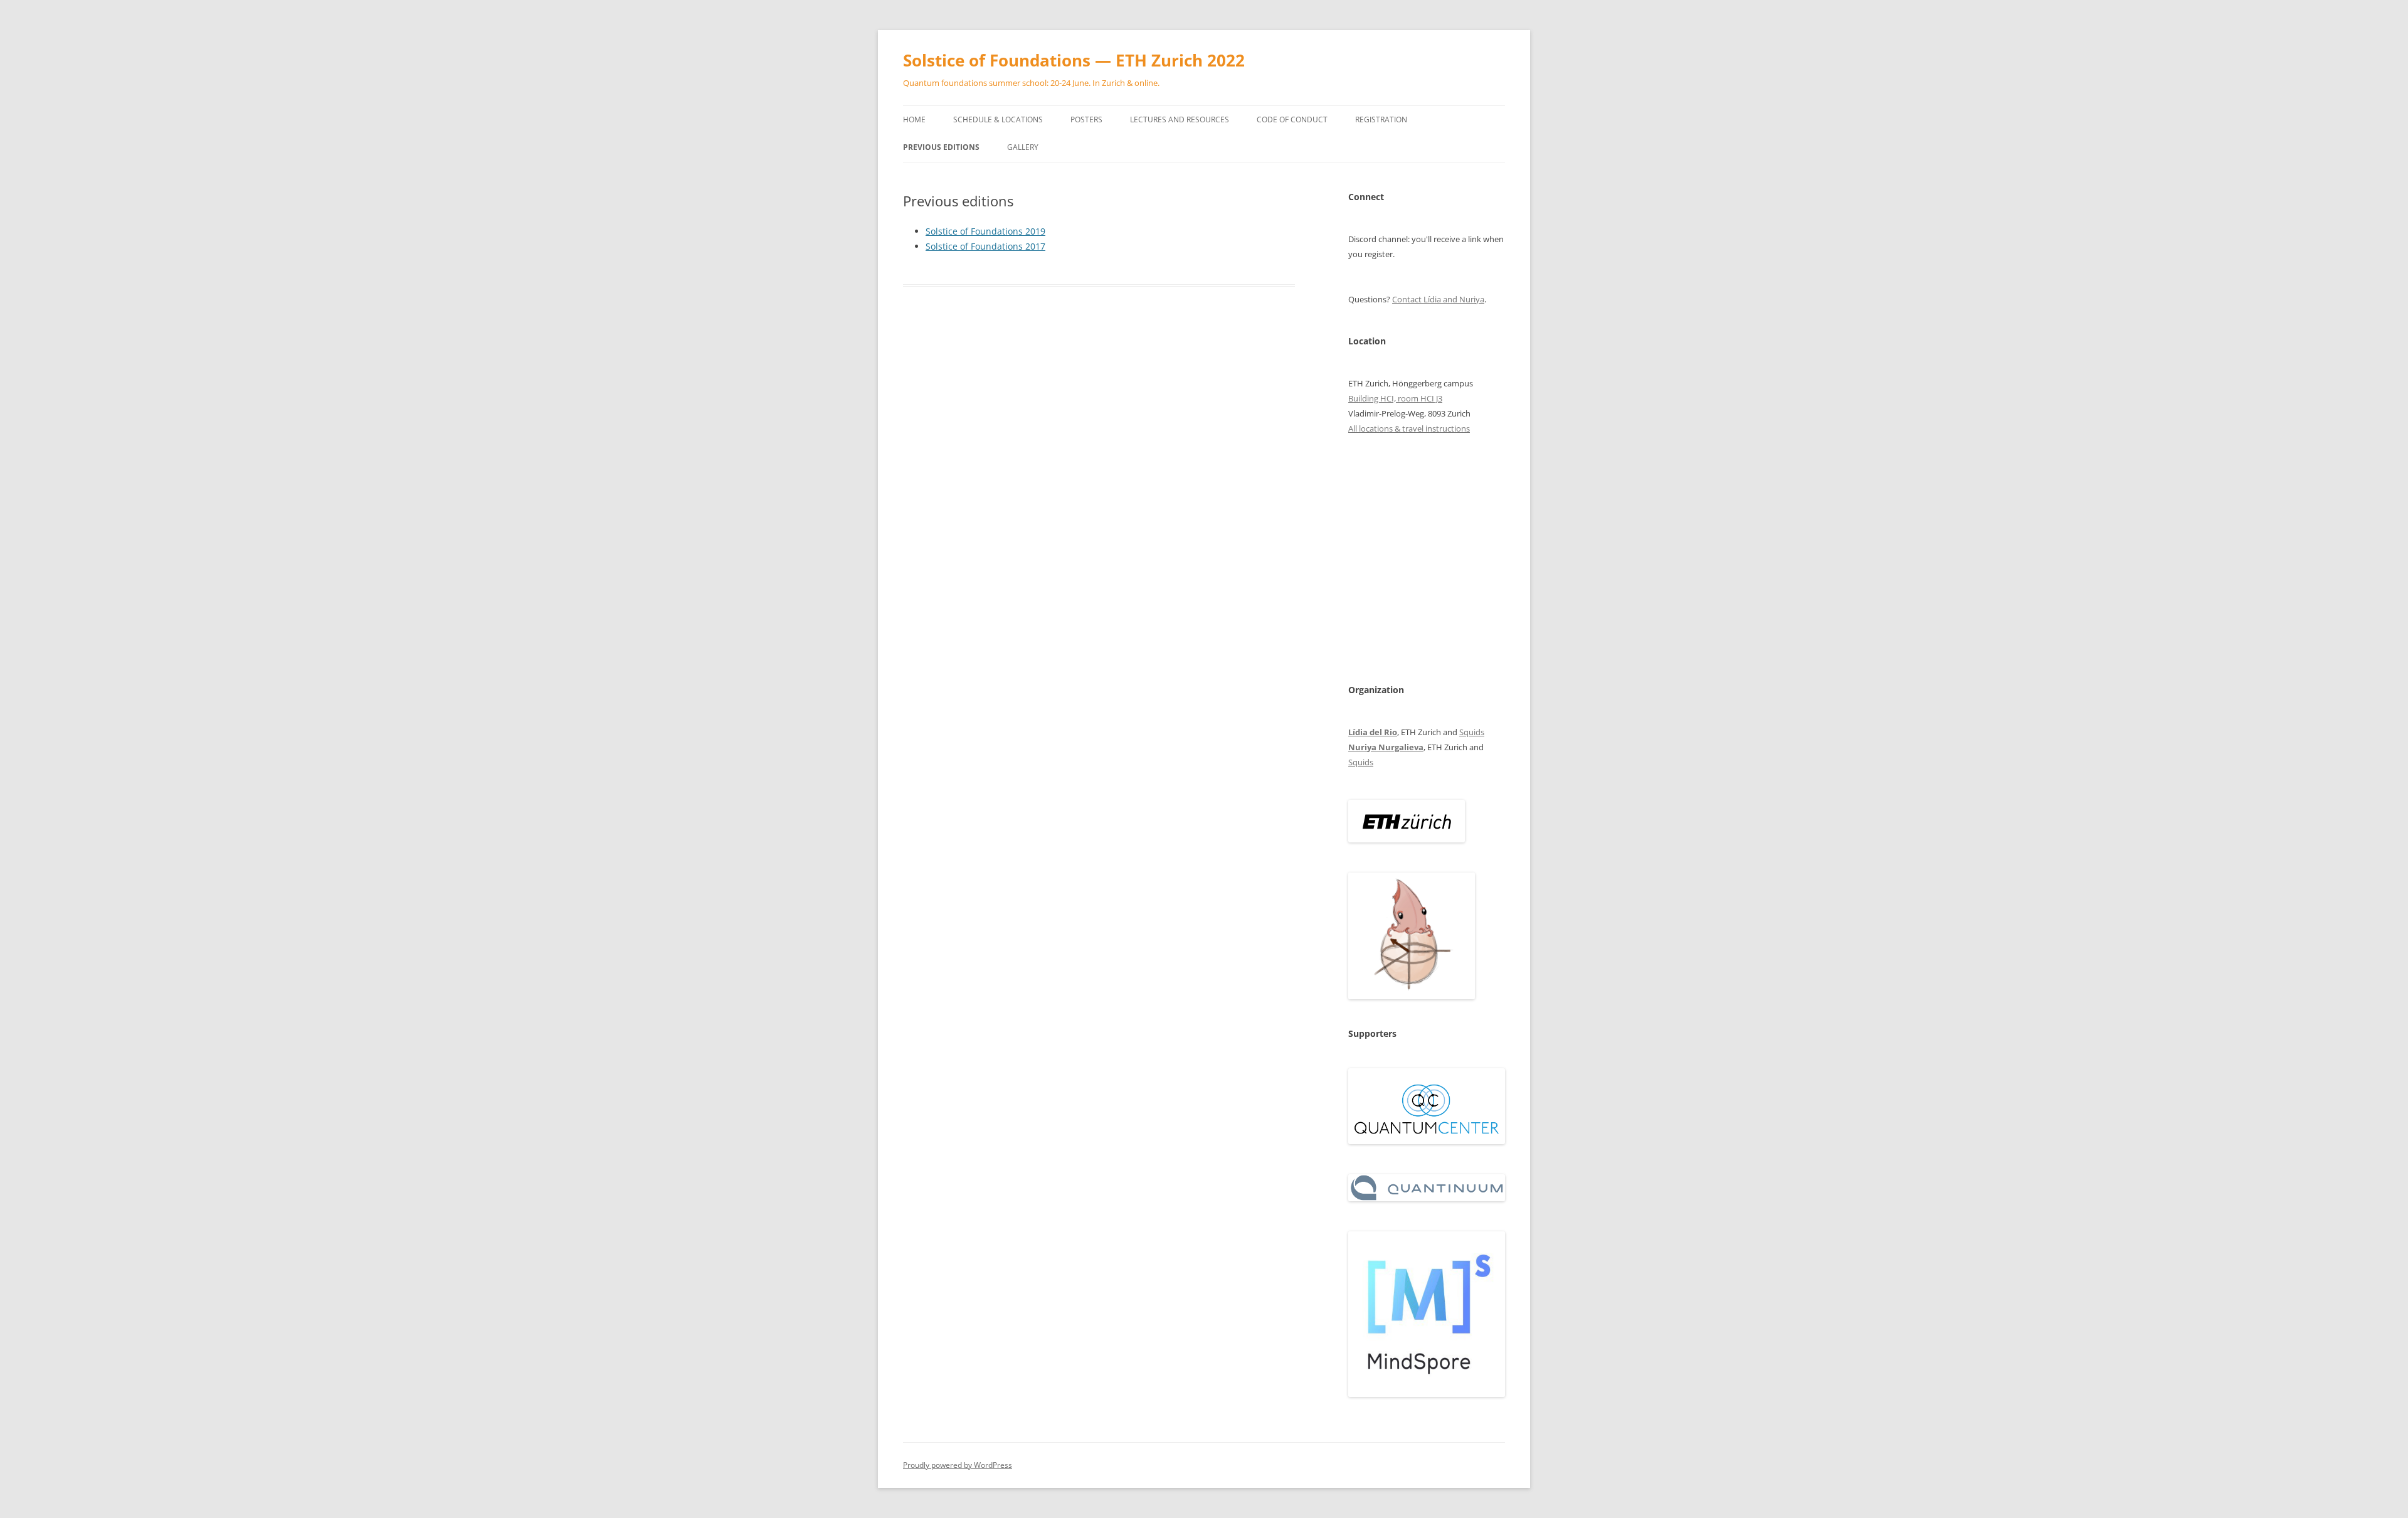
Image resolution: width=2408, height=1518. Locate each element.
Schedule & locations (998, 119)
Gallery (1023, 147)
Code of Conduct (1292, 119)
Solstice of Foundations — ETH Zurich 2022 (1074, 60)
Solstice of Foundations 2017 (985, 246)
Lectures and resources (1180, 119)
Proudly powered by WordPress (958, 1465)
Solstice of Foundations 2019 (985, 231)
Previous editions (941, 147)
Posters (1086, 119)
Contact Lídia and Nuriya (1438, 299)
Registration (1381, 119)
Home (914, 119)
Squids (1472, 732)
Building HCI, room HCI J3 (1395, 398)
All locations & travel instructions (1409, 428)
